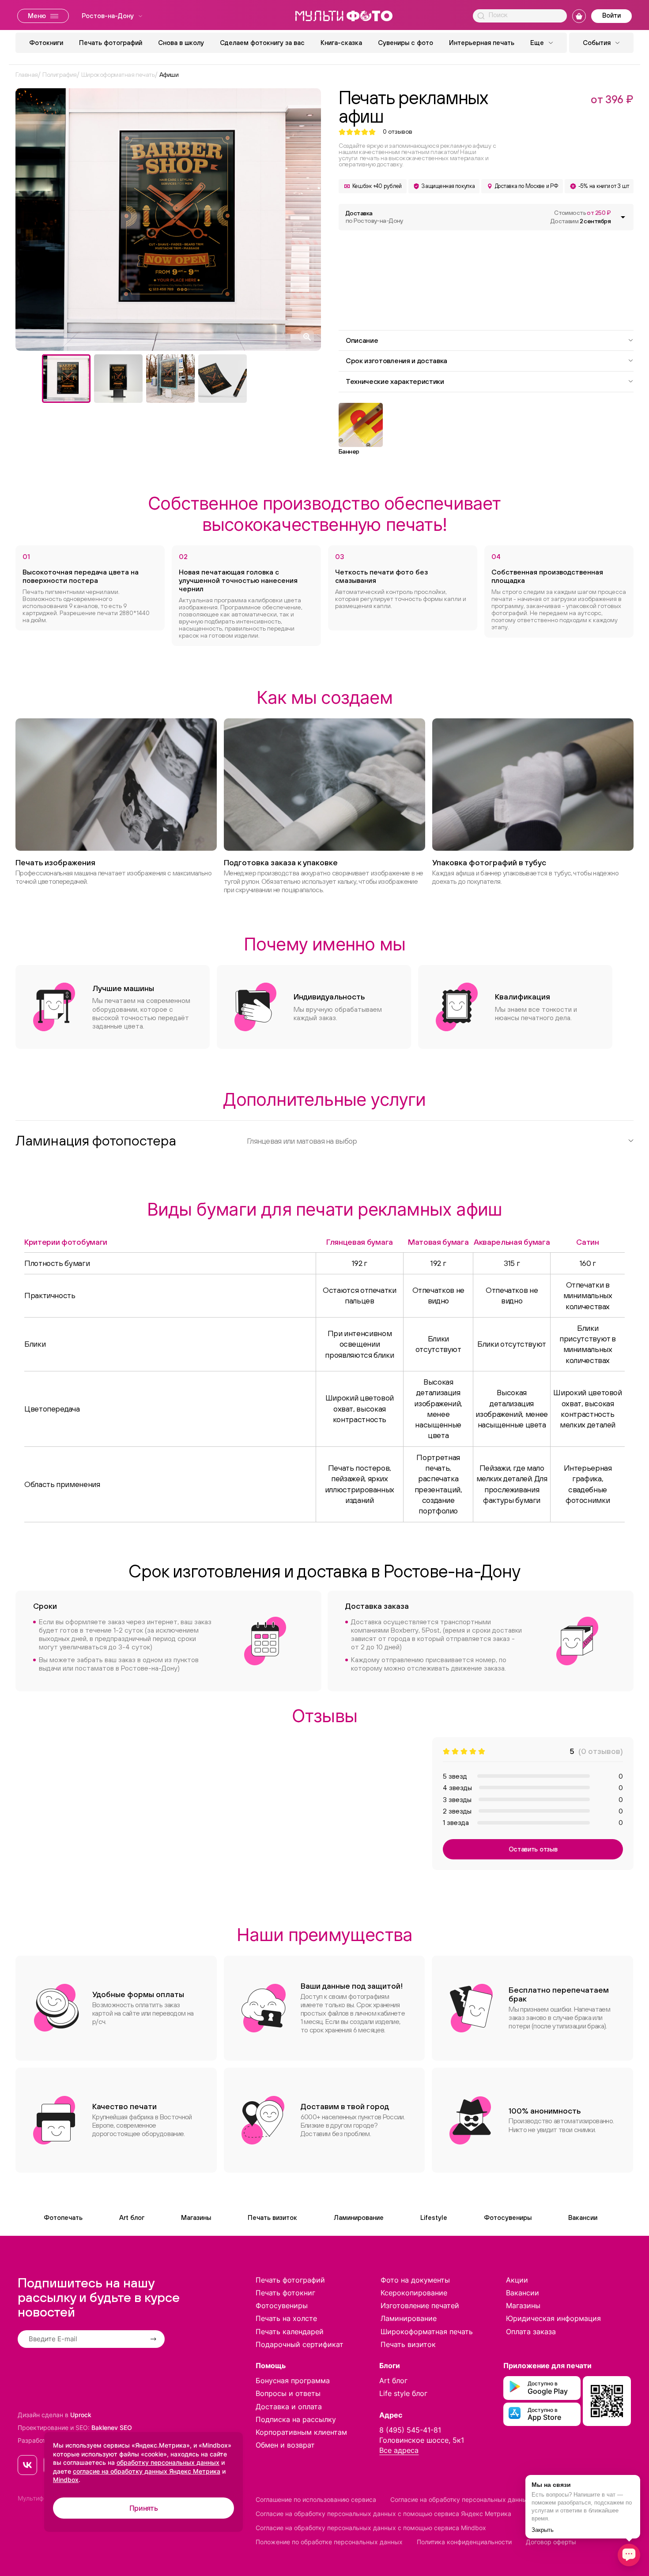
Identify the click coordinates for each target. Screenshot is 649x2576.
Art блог (132, 2217)
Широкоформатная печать (427, 2332)
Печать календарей (290, 2332)
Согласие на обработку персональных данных (460, 2499)
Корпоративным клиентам (301, 2432)
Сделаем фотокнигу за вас (262, 43)
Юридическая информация (553, 2318)
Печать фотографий (111, 43)
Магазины (196, 2217)
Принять (144, 2508)
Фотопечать (63, 2217)
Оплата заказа (531, 2332)
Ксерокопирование (414, 2293)
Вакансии (583, 2217)
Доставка (374, 217)
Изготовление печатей (420, 2306)
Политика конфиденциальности (464, 2542)
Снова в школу (181, 43)
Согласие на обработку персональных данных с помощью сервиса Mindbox (371, 2528)
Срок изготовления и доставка (396, 360)
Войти (611, 15)
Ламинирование (359, 2217)
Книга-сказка (341, 43)
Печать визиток (272, 2217)
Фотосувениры (508, 2217)
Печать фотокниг (285, 2293)
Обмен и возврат (285, 2445)
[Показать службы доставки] (623, 217)
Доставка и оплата (289, 2407)
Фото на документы (415, 2280)
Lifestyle (434, 2217)
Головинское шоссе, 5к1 (422, 2440)
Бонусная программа (293, 2381)
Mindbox (66, 2480)
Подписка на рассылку (296, 2419)
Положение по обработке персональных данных (329, 2542)
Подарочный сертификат (300, 2344)
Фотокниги (46, 43)
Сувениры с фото (406, 43)
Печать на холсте (286, 2318)
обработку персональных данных (168, 2462)
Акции (517, 2280)
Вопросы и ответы (288, 2393)
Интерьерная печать (482, 43)
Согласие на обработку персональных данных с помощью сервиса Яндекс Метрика (383, 2514)
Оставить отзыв (533, 1849)
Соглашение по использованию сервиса (316, 2499)
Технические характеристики (395, 381)
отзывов (398, 132)
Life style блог (403, 2393)
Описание (362, 340)
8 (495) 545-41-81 (410, 2430)
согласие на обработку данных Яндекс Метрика (147, 2471)
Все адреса (399, 2450)
